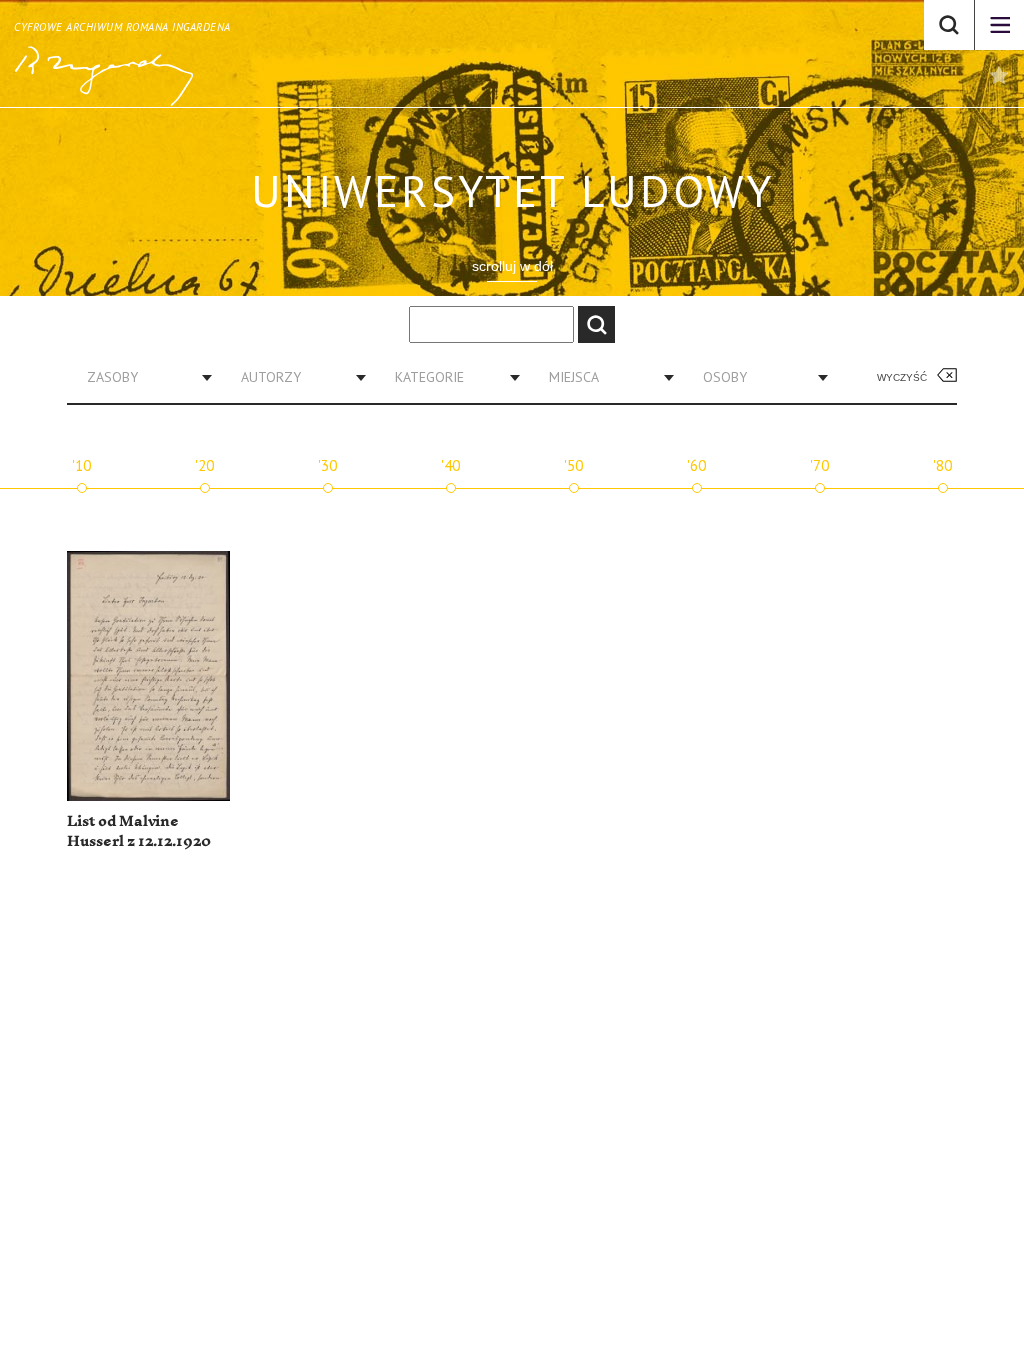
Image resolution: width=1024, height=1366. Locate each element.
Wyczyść (902, 377)
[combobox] (142, 377)
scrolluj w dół (512, 266)
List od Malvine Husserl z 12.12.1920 (139, 831)
